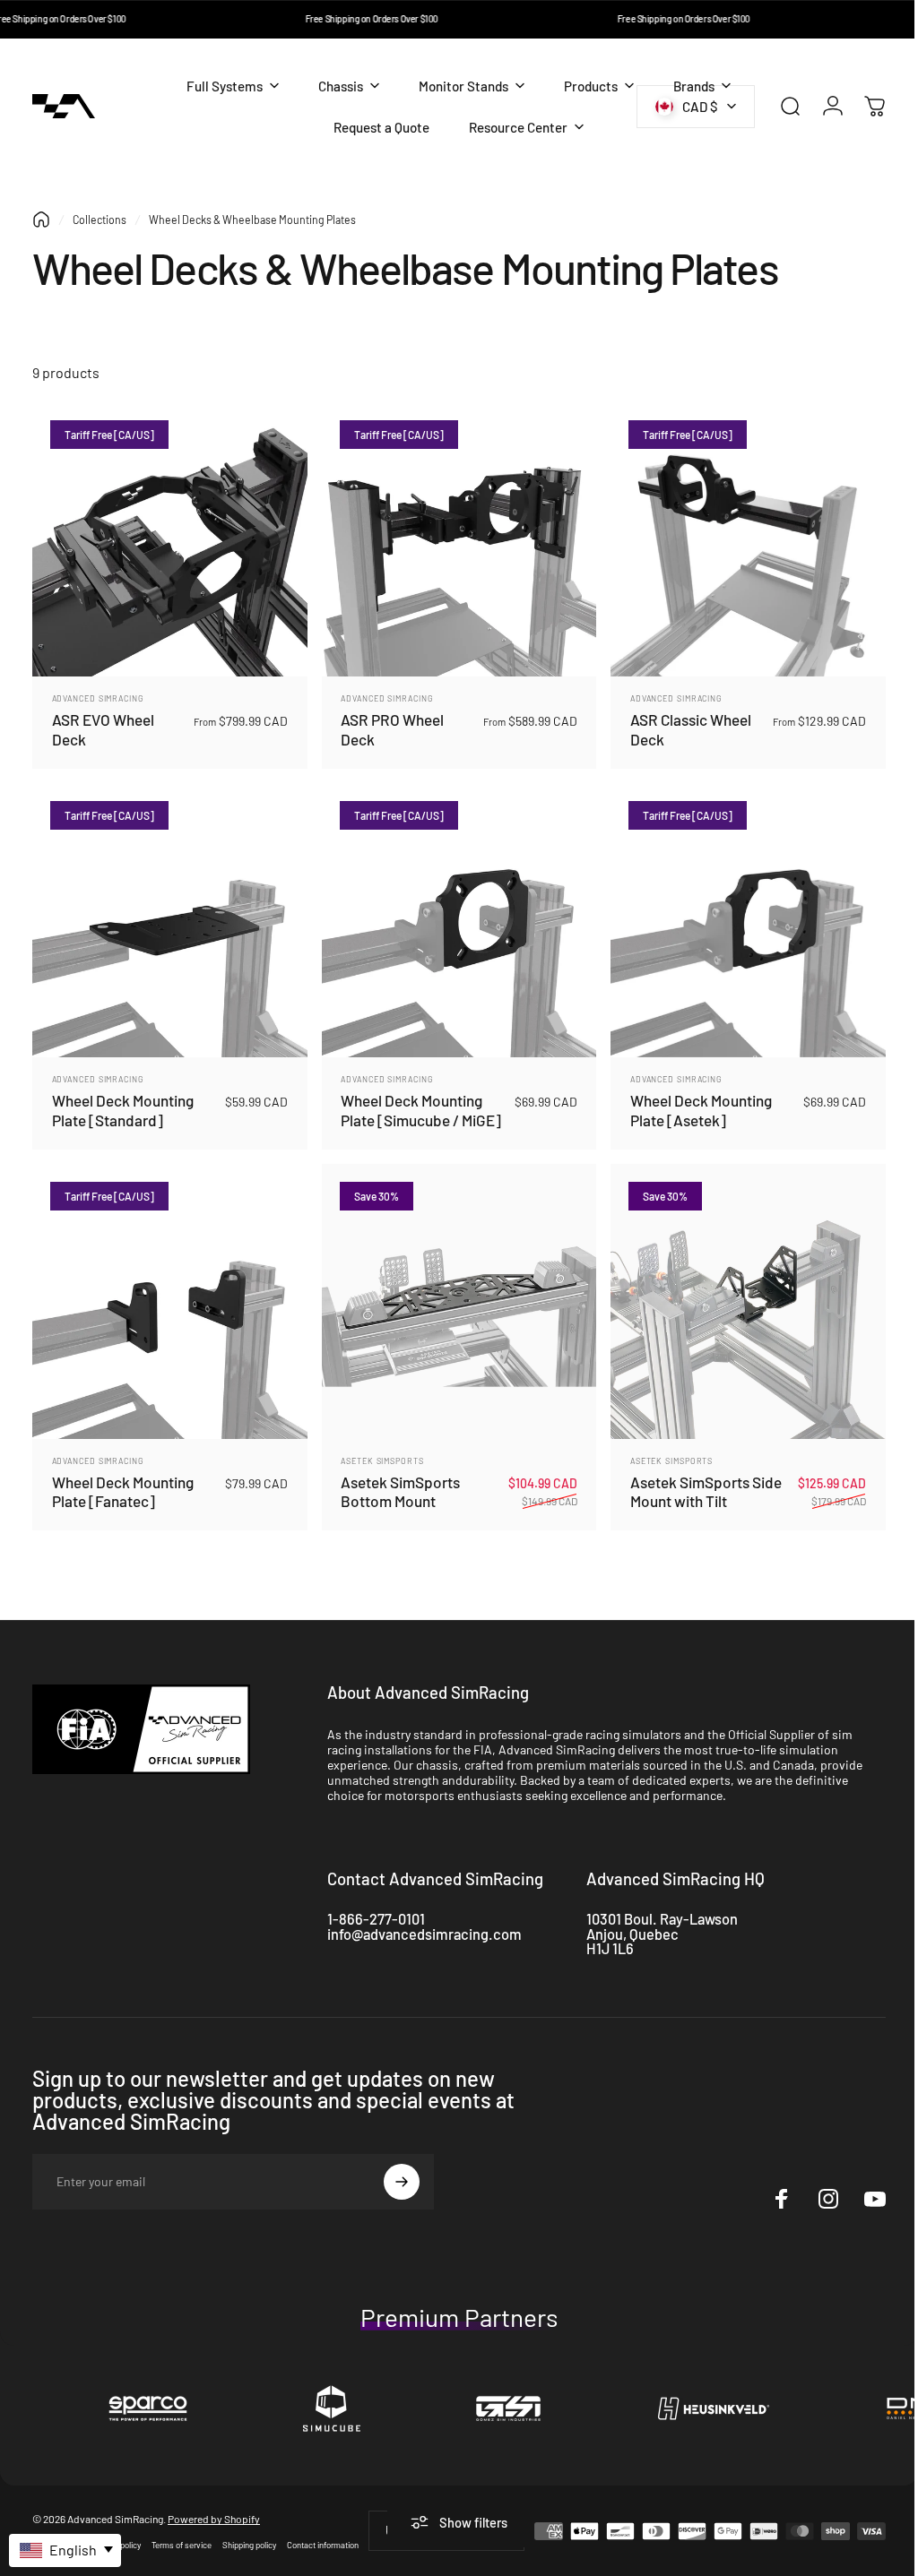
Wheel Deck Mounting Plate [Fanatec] (123, 1478)
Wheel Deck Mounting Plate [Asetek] (692, 1101)
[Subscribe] (402, 2168)
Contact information (323, 2531)
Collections (100, 220)
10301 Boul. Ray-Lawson (662, 1905)
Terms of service (182, 2531)
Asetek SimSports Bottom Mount (396, 1478)
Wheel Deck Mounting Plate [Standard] (123, 1101)
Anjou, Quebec (632, 1921)
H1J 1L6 (610, 1935)
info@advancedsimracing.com (424, 1921)
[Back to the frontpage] (41, 220)
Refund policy (56, 2531)
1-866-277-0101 (376, 1905)
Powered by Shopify (214, 2505)
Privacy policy (116, 2531)
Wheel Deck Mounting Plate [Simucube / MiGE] (416, 1101)
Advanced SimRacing (98, 694)
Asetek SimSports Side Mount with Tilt (697, 1478)
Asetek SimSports (377, 1447)
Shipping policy (249, 2531)
